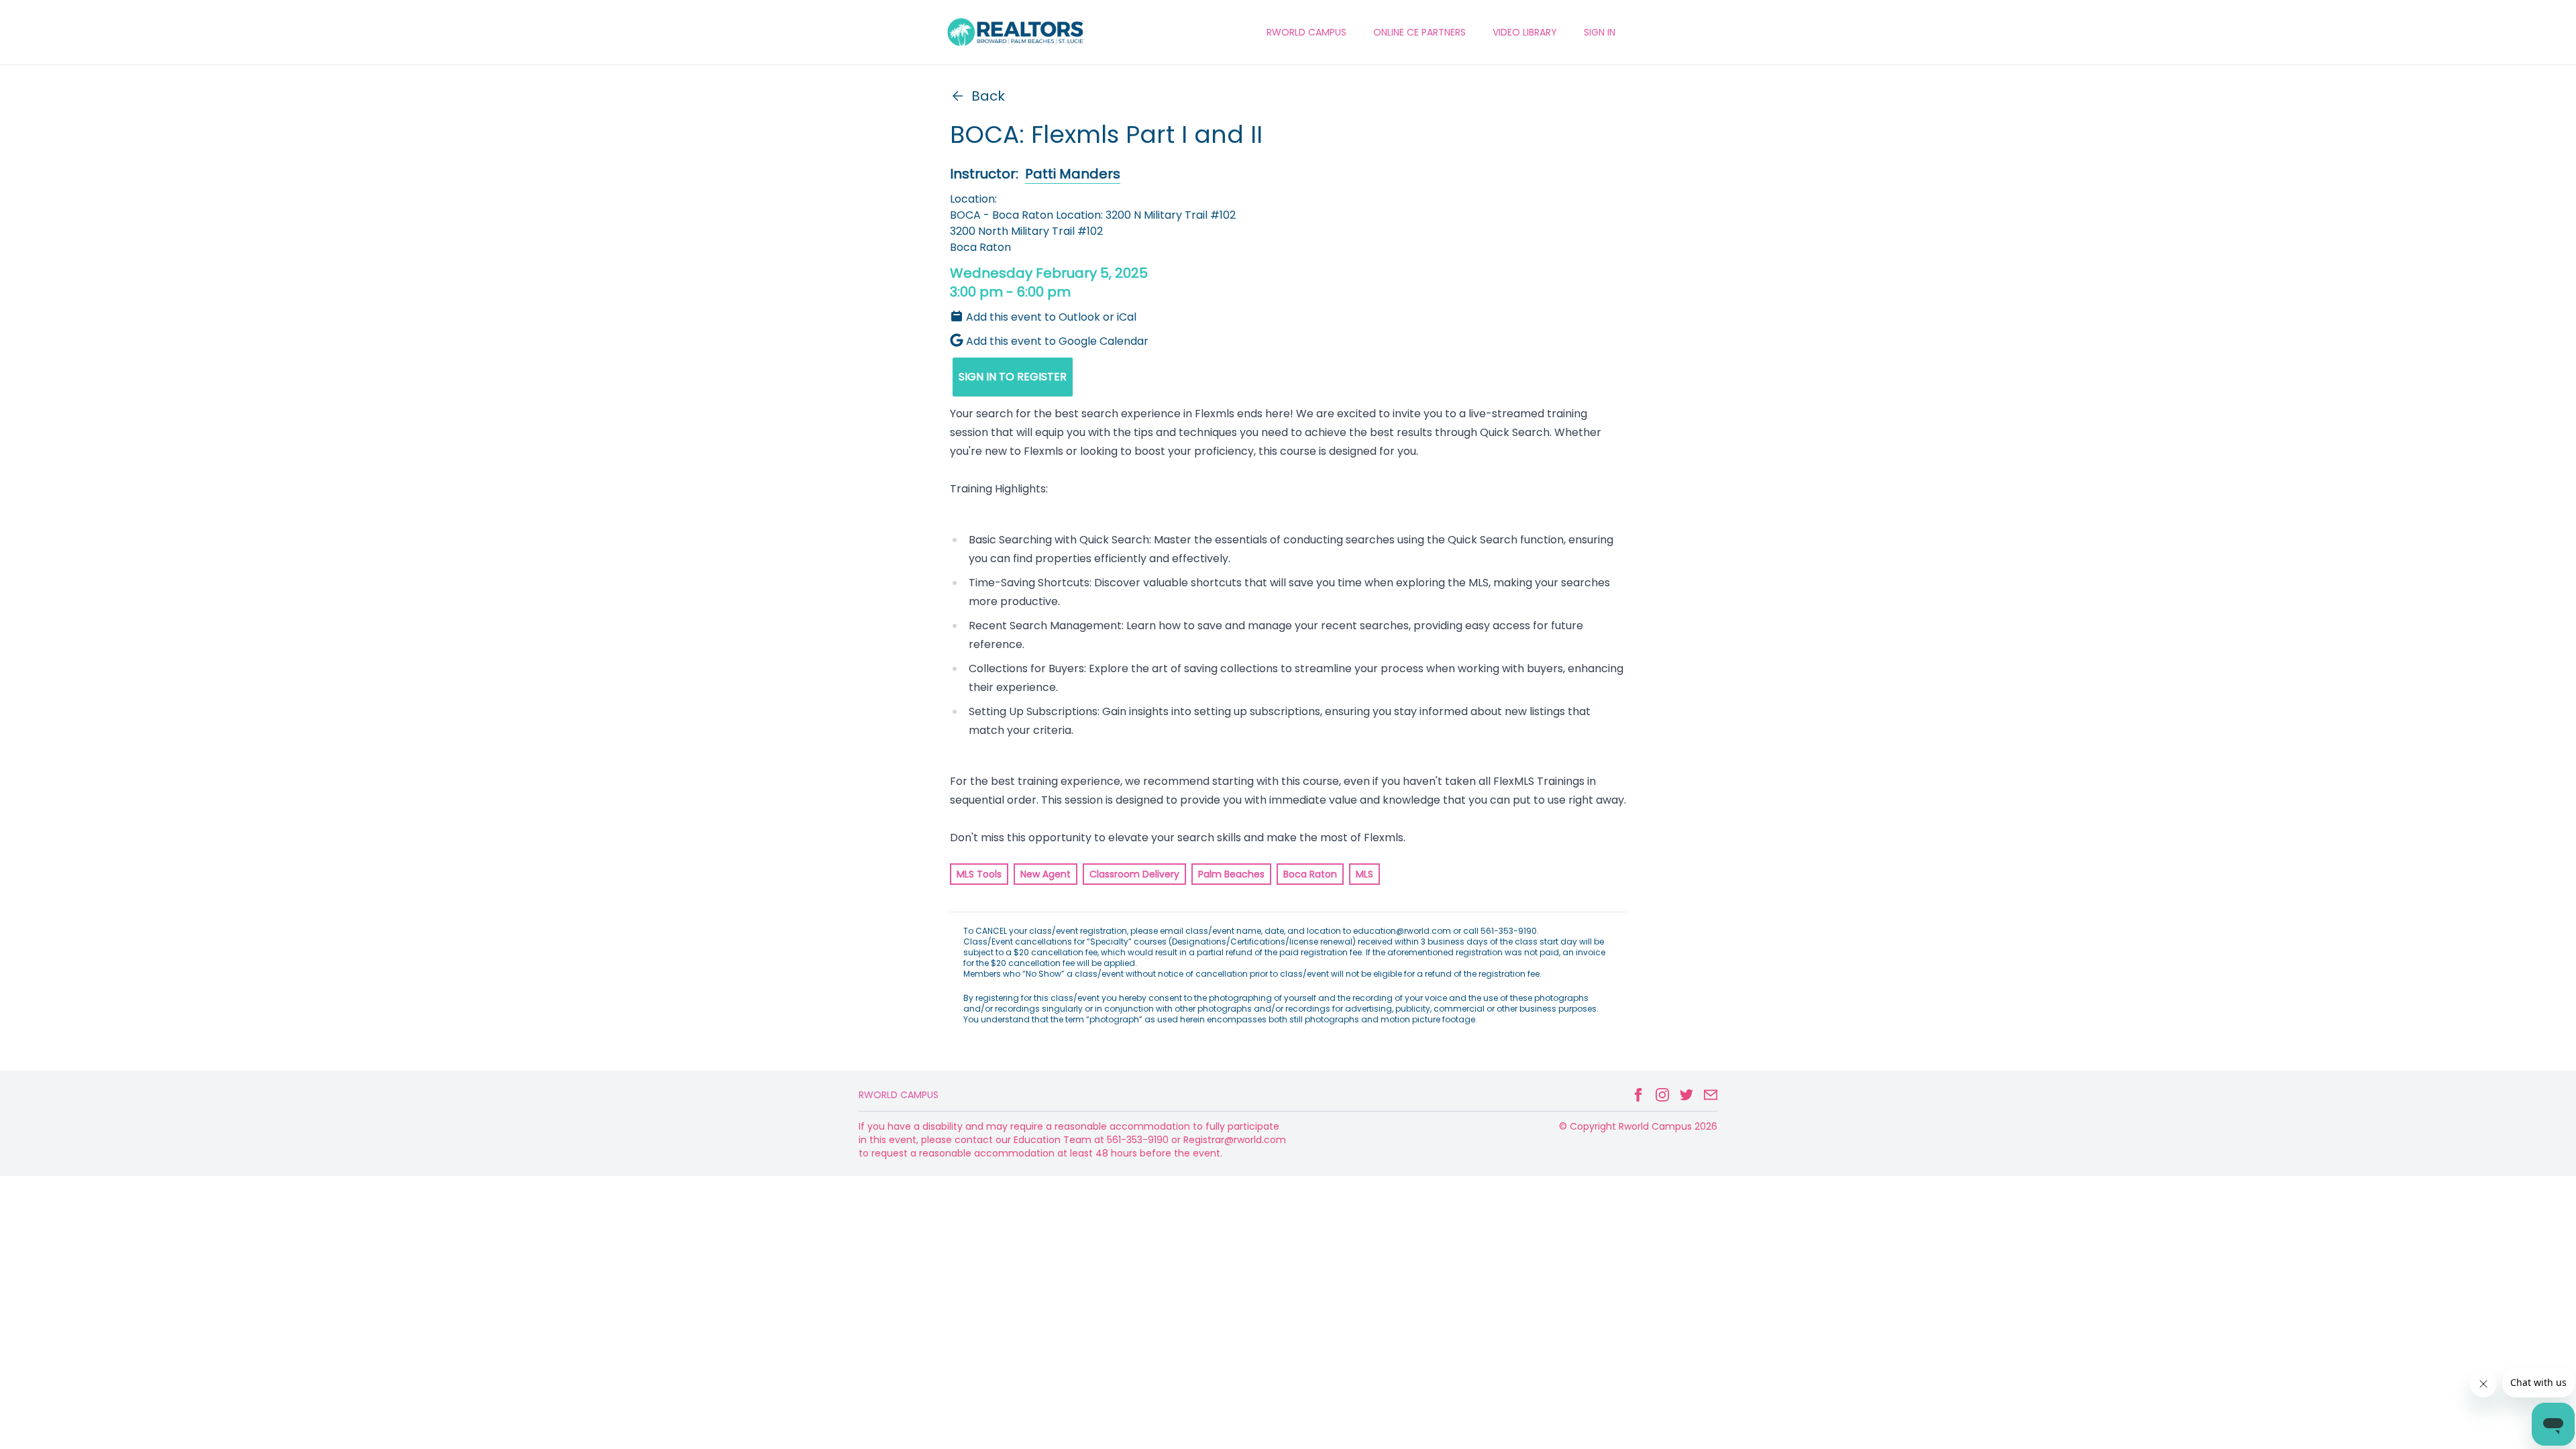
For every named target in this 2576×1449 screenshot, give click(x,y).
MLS (1364, 874)
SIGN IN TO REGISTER (1013, 377)
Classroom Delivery (1134, 874)
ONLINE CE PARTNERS (1419, 32)
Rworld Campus (899, 1095)
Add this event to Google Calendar (1057, 341)
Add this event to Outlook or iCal (1051, 317)
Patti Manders (1073, 174)
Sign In (1600, 32)
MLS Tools (979, 874)
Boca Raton (1310, 874)
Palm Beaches (1231, 874)
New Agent (1045, 874)
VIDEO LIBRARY (1525, 32)
